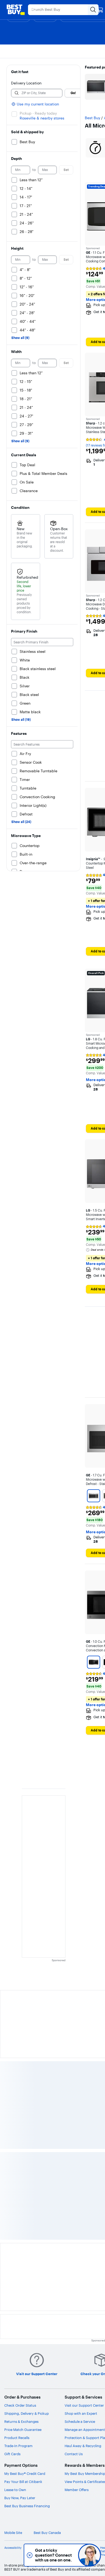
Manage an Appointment (85, 2430)
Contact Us (74, 2454)
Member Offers (77, 2490)
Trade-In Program (18, 2446)
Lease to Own (15, 2490)
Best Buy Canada (47, 2533)
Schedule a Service (80, 2421)
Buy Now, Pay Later (20, 2498)
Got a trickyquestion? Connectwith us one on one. (53, 2555)
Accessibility (13, 2548)
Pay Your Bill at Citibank (23, 2482)
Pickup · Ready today (38, 113)
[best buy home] (16, 10)
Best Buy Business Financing (27, 2506)
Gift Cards (12, 2454)
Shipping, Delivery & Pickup (27, 2413)
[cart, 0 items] (100, 10)
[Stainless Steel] (94, 1496)
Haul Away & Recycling (83, 2446)
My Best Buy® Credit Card (25, 2474)
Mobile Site (13, 2533)
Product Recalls (17, 2438)
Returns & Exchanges (21, 2421)
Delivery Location (26, 83)
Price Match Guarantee (23, 2430)
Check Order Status (20, 2405)
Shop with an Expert (81, 2413)
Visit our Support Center (84, 2405)
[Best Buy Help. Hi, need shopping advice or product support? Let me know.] (90, 2555)
